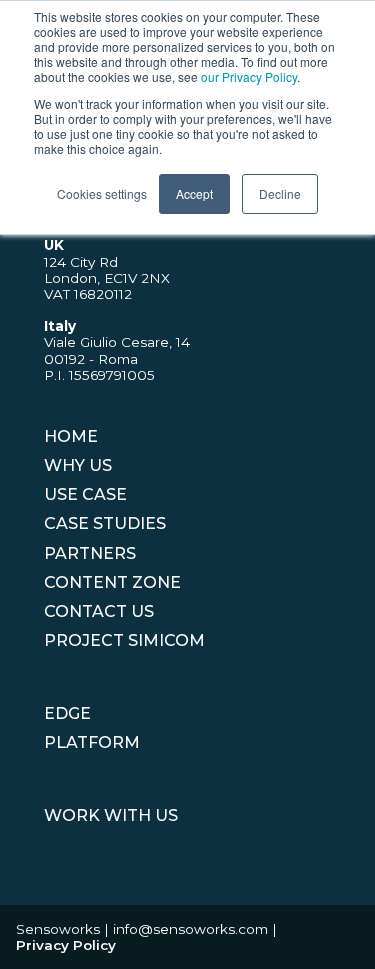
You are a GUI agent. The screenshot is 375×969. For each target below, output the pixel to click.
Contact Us (99, 611)
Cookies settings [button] (102, 193)
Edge (67, 713)
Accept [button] (194, 193)
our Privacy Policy (249, 76)
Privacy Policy (66, 945)
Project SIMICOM (124, 640)
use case (85, 494)
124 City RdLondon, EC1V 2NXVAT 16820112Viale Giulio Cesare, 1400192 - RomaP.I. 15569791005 (117, 310)
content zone (112, 582)
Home (71, 436)
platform (92, 742)
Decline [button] (280, 193)
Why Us (78, 465)
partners (90, 553)
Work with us (111, 815)
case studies (105, 523)
